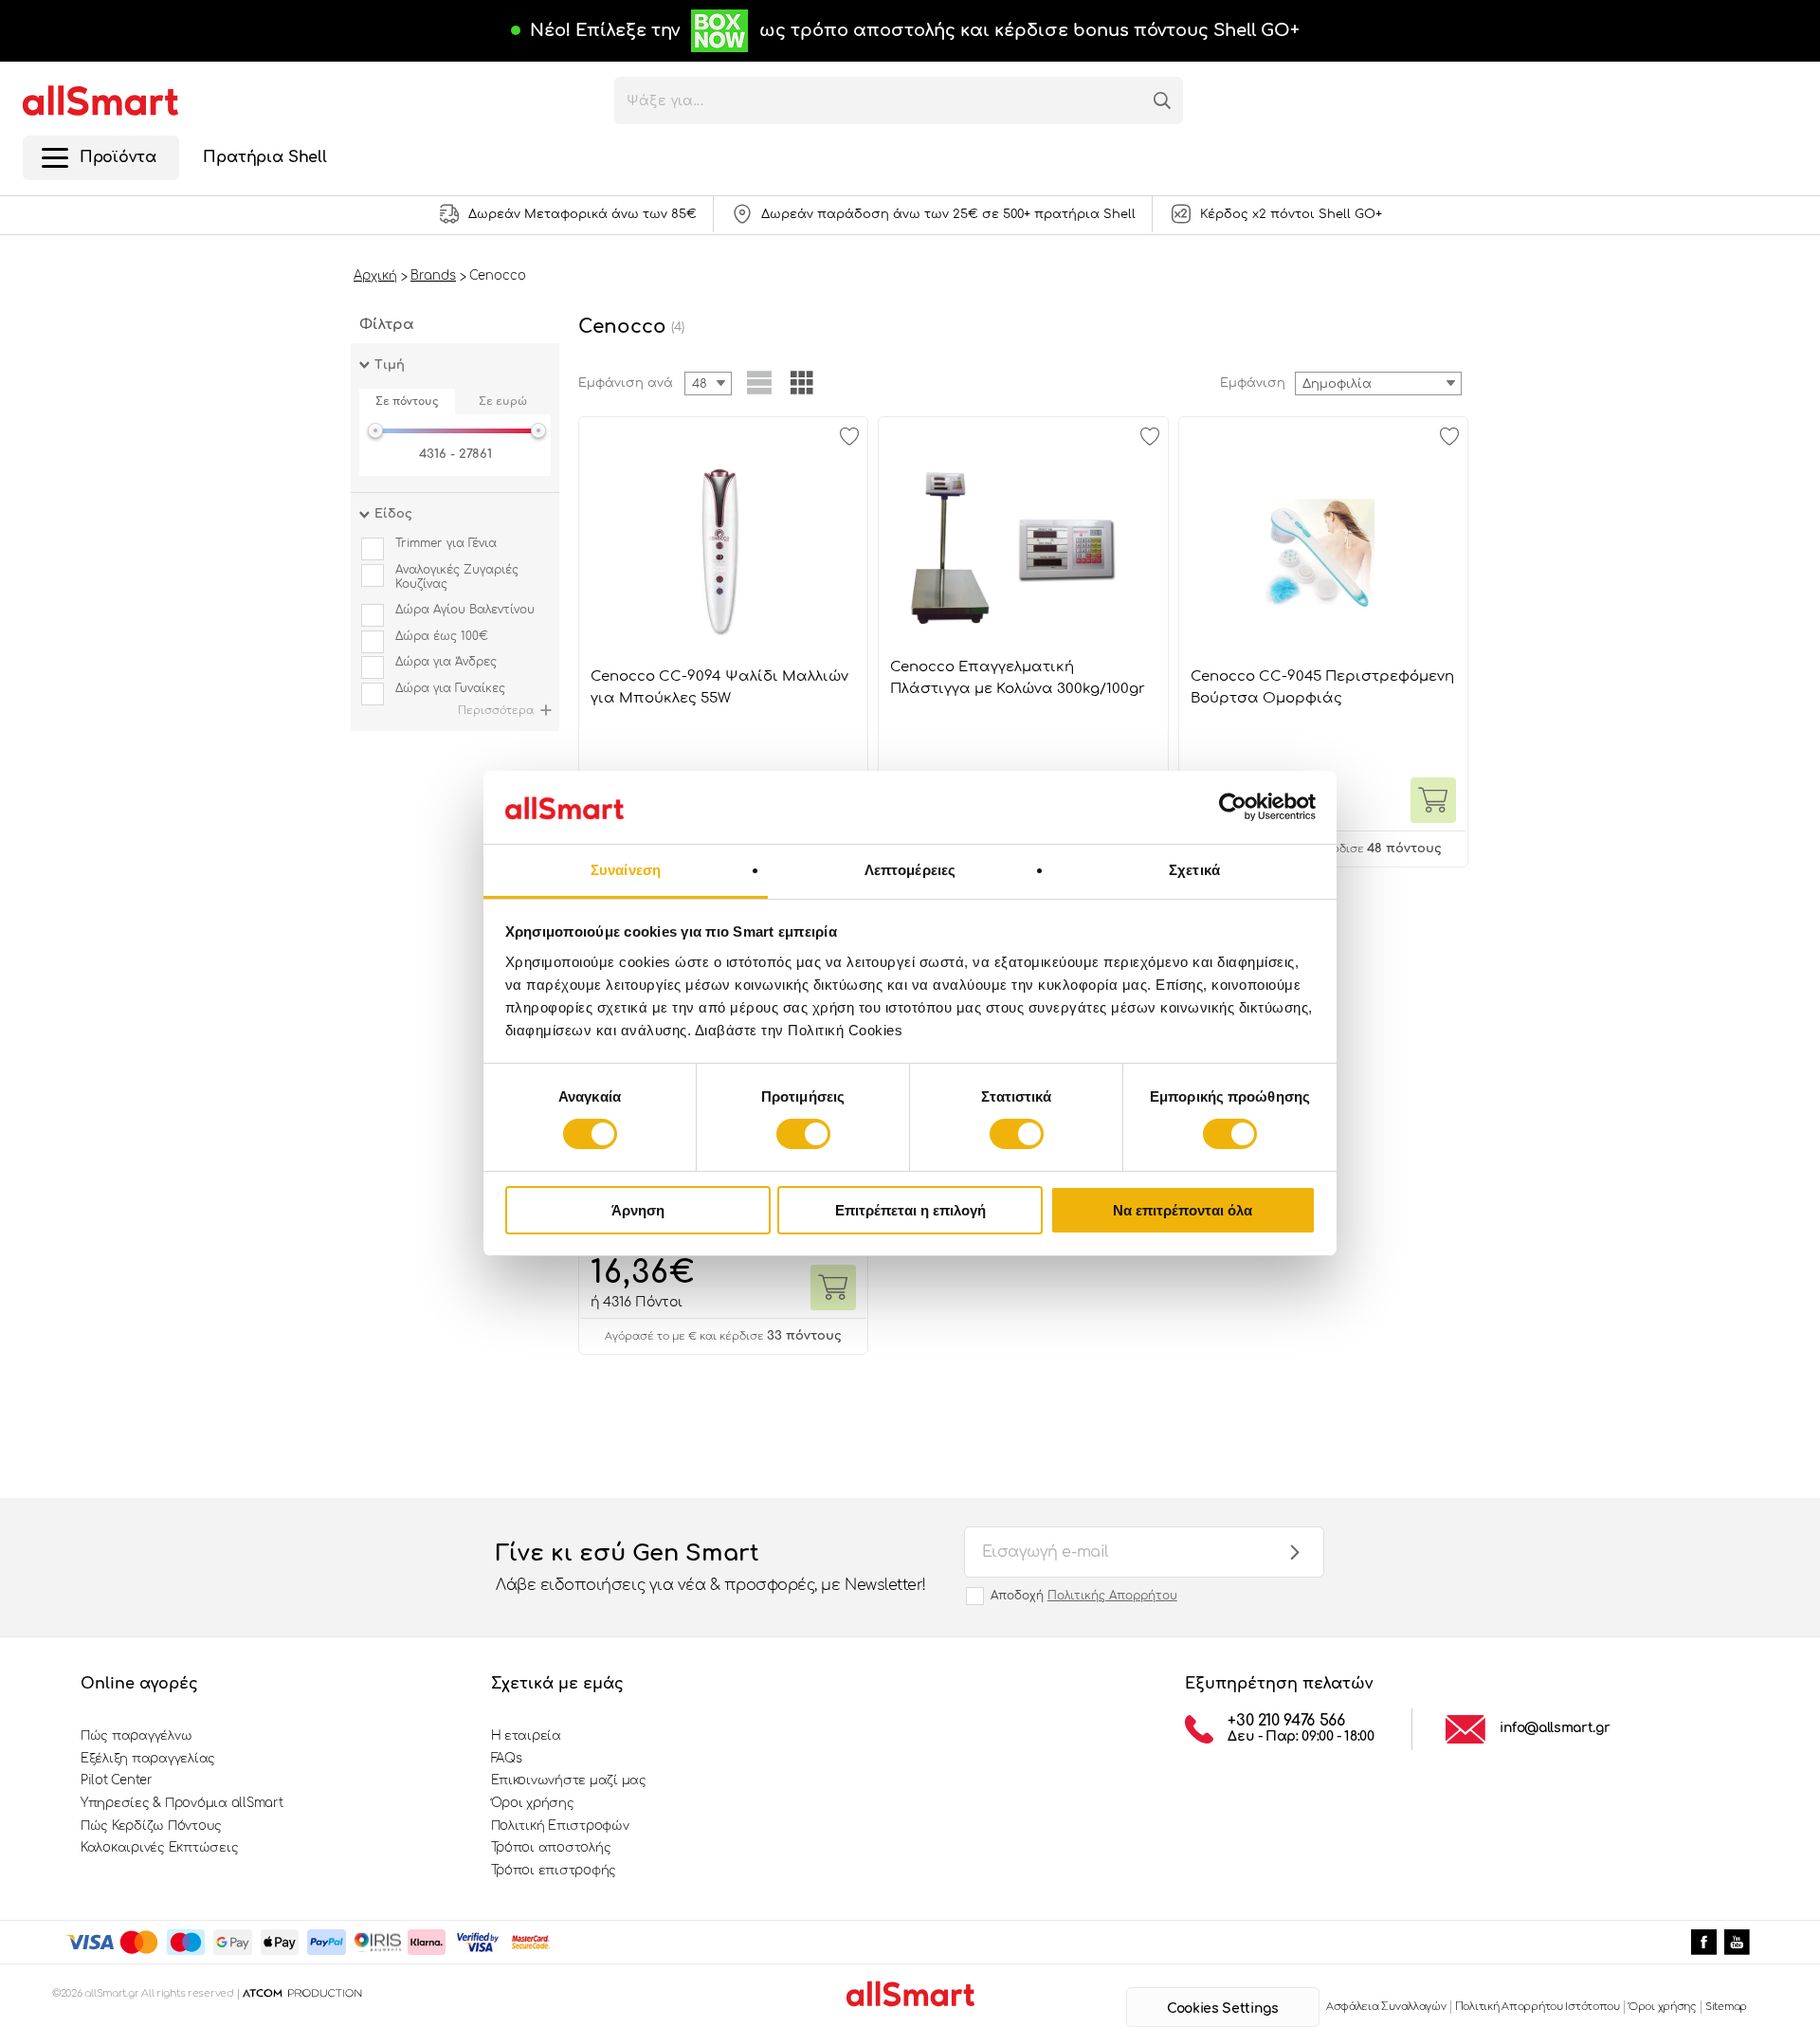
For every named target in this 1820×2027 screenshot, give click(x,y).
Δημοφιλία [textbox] (1337, 384)
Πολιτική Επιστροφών (560, 1826)
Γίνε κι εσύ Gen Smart (711, 1567)
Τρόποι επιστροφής (554, 1871)
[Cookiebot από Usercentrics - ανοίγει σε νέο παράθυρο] (1233, 807)
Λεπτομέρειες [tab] (910, 870)
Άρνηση (638, 1210)
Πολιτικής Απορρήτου (1112, 1596)
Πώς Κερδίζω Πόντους (151, 1826)
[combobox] (1378, 383)
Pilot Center (117, 1780)
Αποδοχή (1084, 1596)
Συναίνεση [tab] (626, 870)
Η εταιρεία (526, 1736)
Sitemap (1726, 2007)
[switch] (803, 1134)
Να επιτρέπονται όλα (1183, 1210)
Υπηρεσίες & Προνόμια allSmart (182, 1803)
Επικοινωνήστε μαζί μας (569, 1780)
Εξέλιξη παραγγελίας (148, 1759)
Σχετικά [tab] (1194, 870)
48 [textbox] (700, 384)
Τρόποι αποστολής (551, 1848)
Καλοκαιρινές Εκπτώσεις (159, 1848)
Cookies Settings (1222, 2009)
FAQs (507, 1759)
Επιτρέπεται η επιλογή (910, 1210)
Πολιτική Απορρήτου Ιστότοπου (1538, 2007)
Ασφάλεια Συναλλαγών (1386, 2007)
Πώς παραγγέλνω (136, 1736)
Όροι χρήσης (533, 1803)
